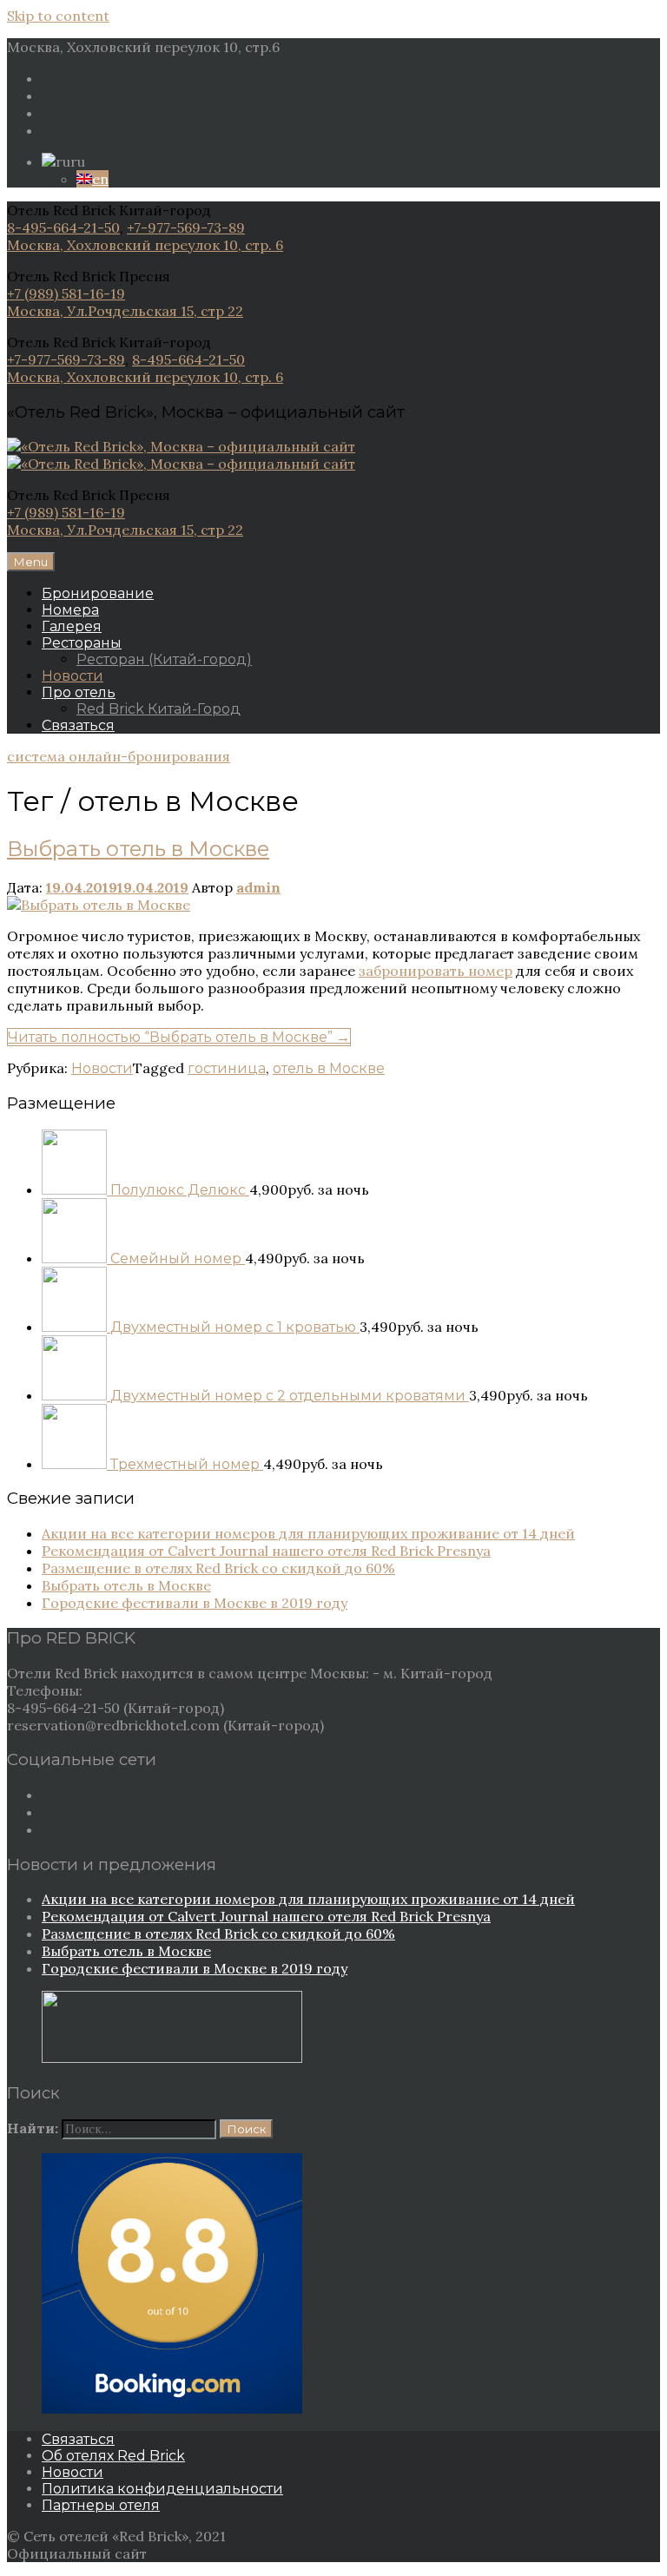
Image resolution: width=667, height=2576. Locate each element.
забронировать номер (436, 971)
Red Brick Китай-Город (158, 709)
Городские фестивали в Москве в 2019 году (195, 1603)
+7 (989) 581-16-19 (66, 293)
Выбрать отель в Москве (138, 849)
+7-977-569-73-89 (186, 227)
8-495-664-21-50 (63, 227)
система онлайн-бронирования (119, 756)
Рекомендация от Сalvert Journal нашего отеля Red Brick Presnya (266, 1551)
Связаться (78, 725)
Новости (73, 676)
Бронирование (98, 593)
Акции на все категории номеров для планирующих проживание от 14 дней (308, 1533)
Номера (70, 610)
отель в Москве (329, 1068)
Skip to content (58, 16)
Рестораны (82, 643)
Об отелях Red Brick (113, 2456)
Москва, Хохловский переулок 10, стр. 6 (145, 245)
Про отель (79, 692)
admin (258, 887)
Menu (31, 562)
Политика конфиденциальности (162, 2489)
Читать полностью (179, 1037)
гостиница (227, 1068)
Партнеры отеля (101, 2505)
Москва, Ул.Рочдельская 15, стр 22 (125, 311)
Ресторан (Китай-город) (164, 659)
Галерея (72, 626)
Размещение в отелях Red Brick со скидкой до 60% (218, 1568)
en (100, 179)
